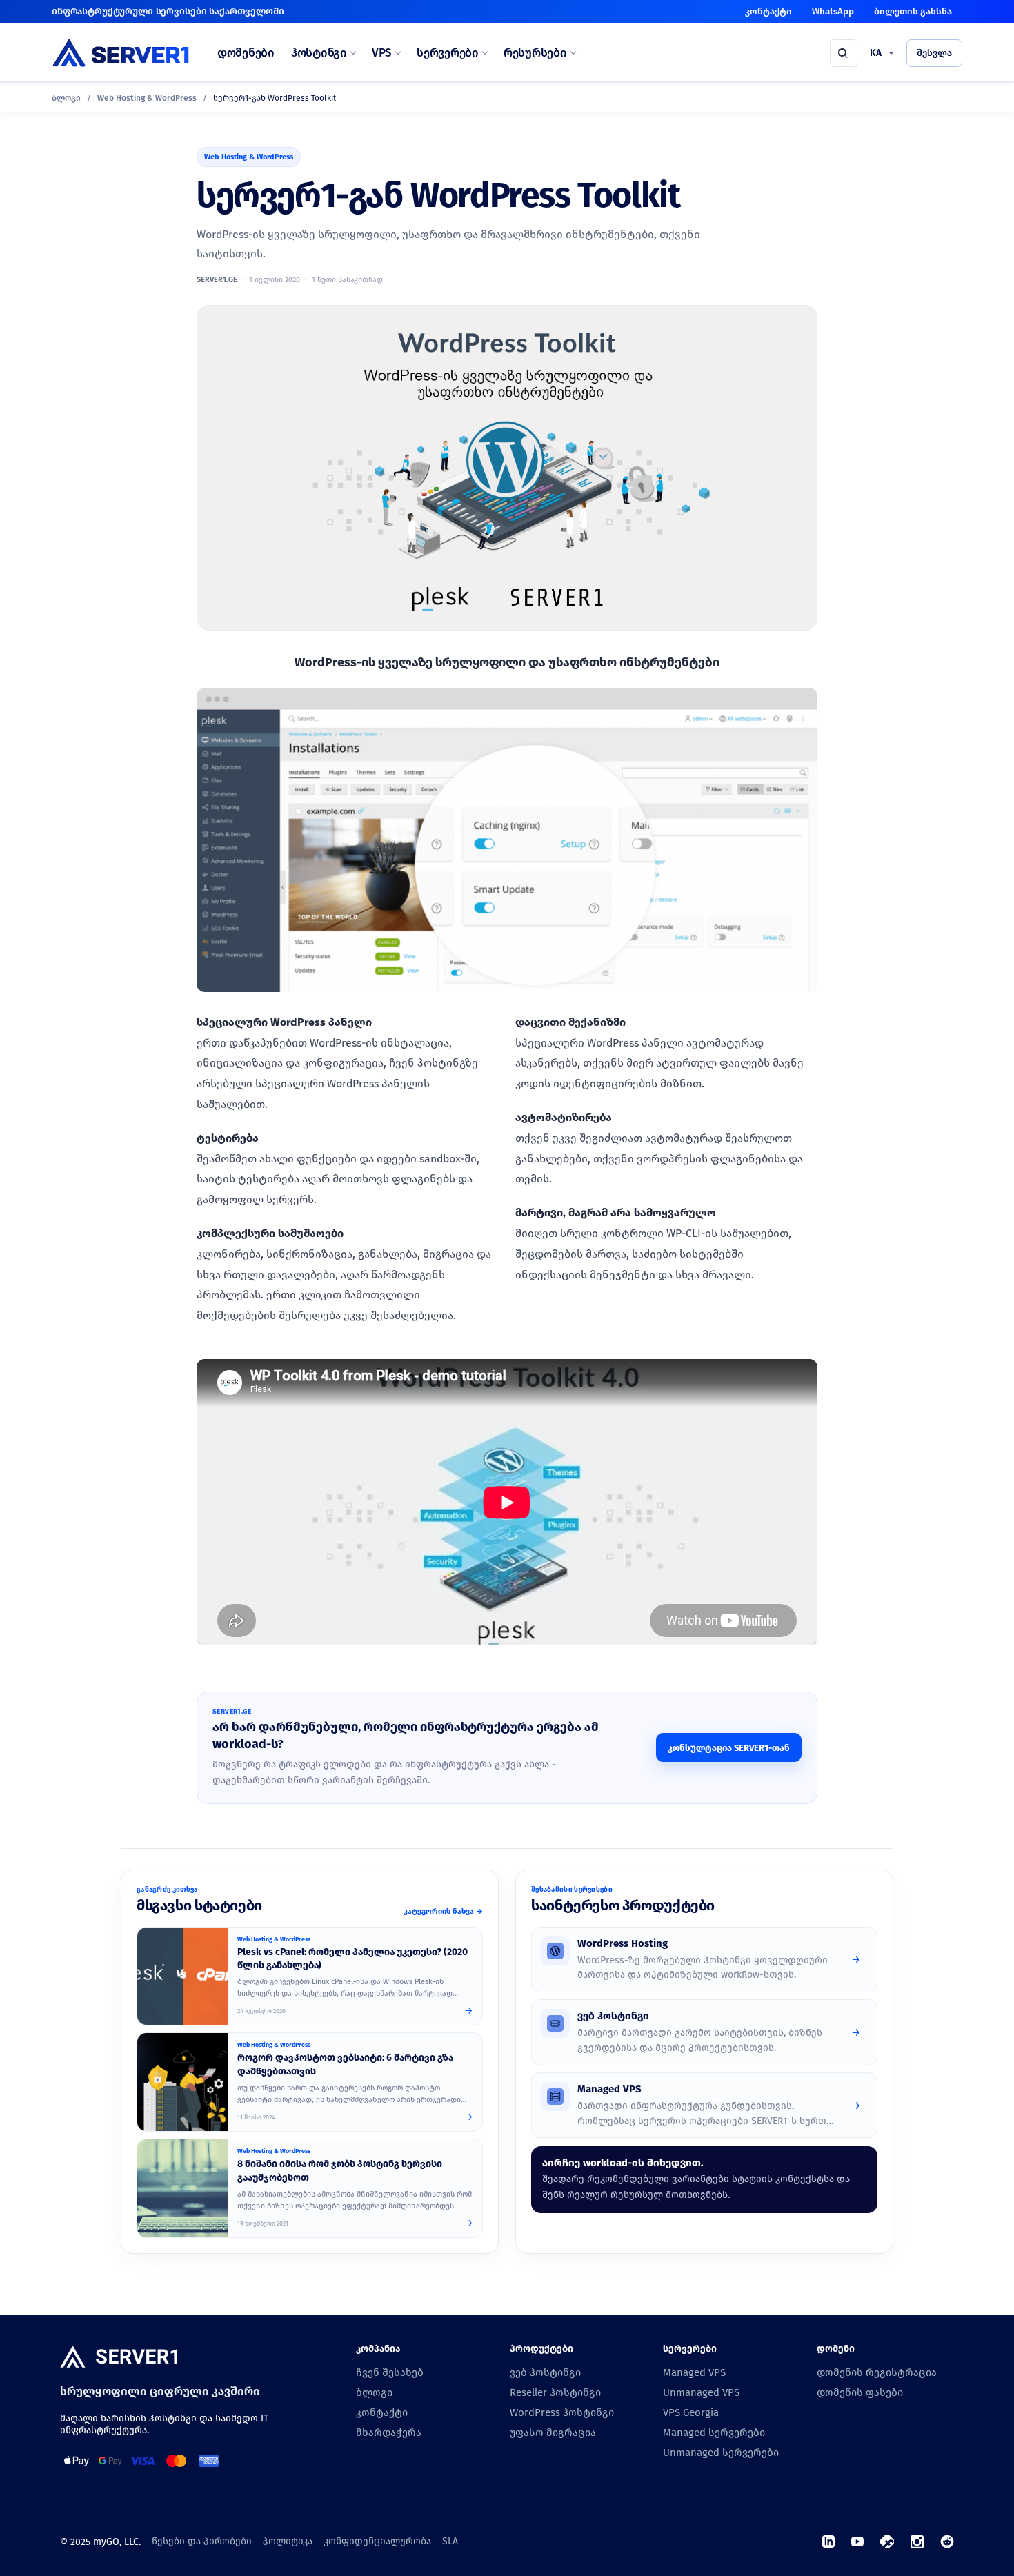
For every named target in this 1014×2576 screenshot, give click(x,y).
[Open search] (844, 53)
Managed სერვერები (714, 2433)
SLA (450, 2541)
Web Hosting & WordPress (147, 98)
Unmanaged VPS (701, 2392)
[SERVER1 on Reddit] (947, 2542)
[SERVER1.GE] (121, 53)
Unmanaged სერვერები (721, 2453)
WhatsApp (833, 11)
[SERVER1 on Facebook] (887, 2542)
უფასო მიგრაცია (553, 2433)
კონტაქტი (768, 11)
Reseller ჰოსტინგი (555, 2392)
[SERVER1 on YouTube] (857, 2542)
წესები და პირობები (202, 2541)
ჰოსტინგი (319, 53)
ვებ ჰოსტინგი (545, 2372)
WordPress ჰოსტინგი (562, 2412)
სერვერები (448, 53)
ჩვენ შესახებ (390, 2372)
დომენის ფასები (860, 2392)
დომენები (246, 53)
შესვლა (934, 53)
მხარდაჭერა (389, 2433)
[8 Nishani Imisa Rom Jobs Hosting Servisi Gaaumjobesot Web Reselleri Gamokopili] (183, 2188)
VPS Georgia (691, 2412)
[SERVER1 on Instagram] (917, 2542)
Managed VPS (694, 2372)
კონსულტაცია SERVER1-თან (729, 1748)
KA (876, 53)
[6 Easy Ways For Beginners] (183, 2082)
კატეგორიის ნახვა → (443, 1911)
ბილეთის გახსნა (913, 11)
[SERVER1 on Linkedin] (828, 2542)
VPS (382, 53)
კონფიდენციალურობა (377, 2541)
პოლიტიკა (288, 2541)
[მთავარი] (119, 2358)
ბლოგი (66, 98)
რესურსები (535, 53)
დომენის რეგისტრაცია (877, 2372)
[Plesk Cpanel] (183, 1976)
